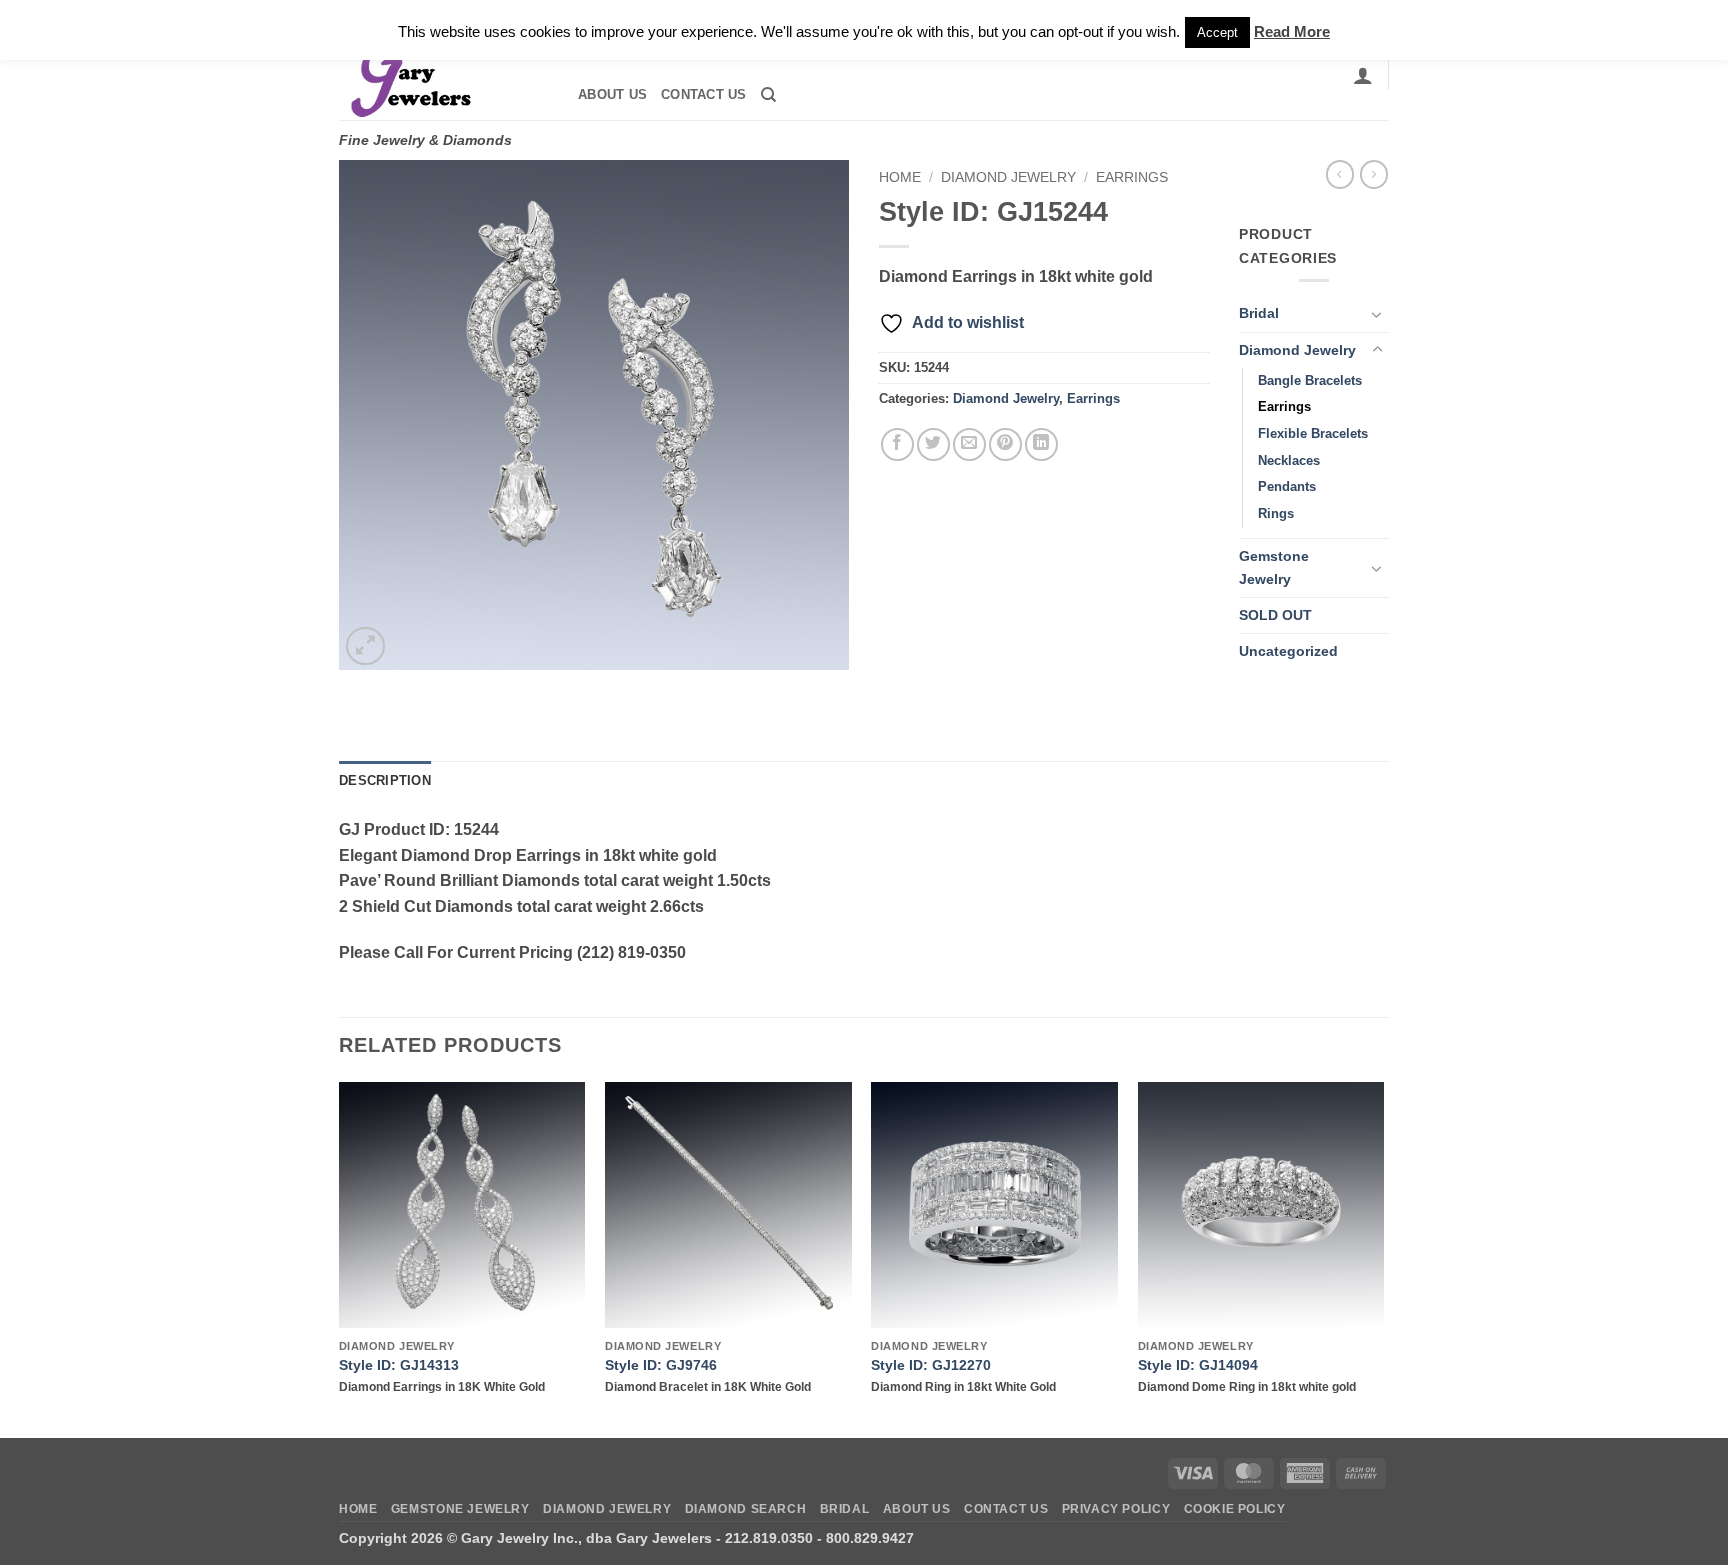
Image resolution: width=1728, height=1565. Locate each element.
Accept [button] (1217, 32)
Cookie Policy (1235, 1509)
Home (900, 177)
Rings (1276, 513)
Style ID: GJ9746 (661, 1365)
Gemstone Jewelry (1274, 567)
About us (612, 94)
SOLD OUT (1275, 615)
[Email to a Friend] (969, 444)
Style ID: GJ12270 (931, 1365)
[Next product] (1340, 174)
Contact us (704, 94)
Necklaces (1289, 460)
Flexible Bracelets (1313, 433)
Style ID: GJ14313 (399, 1365)
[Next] (1383, 1258)
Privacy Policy (1116, 1509)
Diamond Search (746, 1509)
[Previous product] (1374, 174)
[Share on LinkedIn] (1041, 444)
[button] (1363, 75)
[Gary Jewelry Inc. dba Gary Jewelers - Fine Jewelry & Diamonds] (440, 75)
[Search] (768, 95)
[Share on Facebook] (897, 444)
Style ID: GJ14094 (1198, 1365)
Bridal (1259, 313)
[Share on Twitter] (933, 444)
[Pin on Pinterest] (1005, 444)
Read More (1292, 31)
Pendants (1287, 486)
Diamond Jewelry (1008, 177)
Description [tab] (385, 780)
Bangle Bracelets (1310, 380)
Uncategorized (1288, 651)
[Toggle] (1377, 314)
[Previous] (340, 1258)
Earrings (1132, 177)
